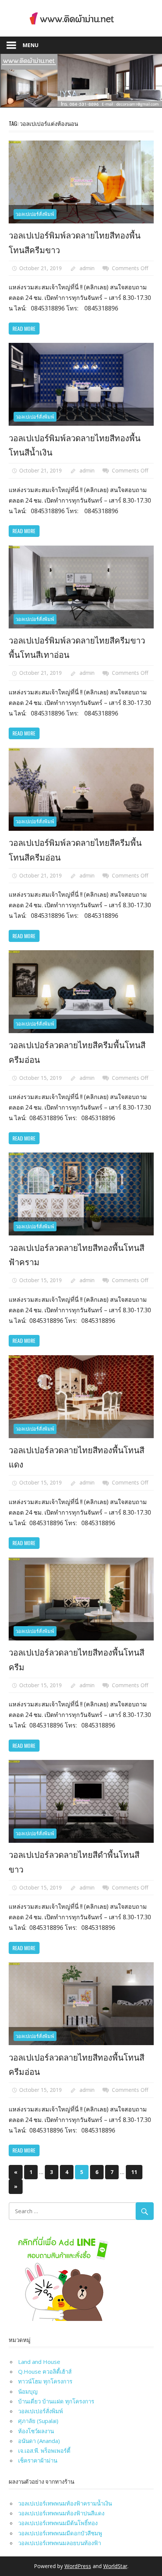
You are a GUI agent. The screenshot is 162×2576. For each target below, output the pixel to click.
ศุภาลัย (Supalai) (38, 2421)
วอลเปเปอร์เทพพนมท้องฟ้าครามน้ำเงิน (65, 2503)
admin (87, 268)
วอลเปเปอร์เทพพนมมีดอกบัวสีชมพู (60, 2533)
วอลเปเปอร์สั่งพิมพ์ (35, 214)
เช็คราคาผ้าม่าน (38, 2460)
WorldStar (115, 2566)
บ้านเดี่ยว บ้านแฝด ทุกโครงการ (56, 2401)
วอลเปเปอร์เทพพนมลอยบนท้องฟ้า (60, 2543)
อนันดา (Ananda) (39, 2441)
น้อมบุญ (28, 2391)
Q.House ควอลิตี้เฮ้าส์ (45, 2371)
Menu (31, 45)
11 (134, 2172)
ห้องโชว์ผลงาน (36, 2431)
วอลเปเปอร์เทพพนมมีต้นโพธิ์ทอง (58, 2523)
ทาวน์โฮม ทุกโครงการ (45, 2381)
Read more (24, 328)
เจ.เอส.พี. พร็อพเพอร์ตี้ (44, 2451)
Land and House (39, 2362)
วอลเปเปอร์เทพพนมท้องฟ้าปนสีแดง (61, 2513)
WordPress (78, 2566)
